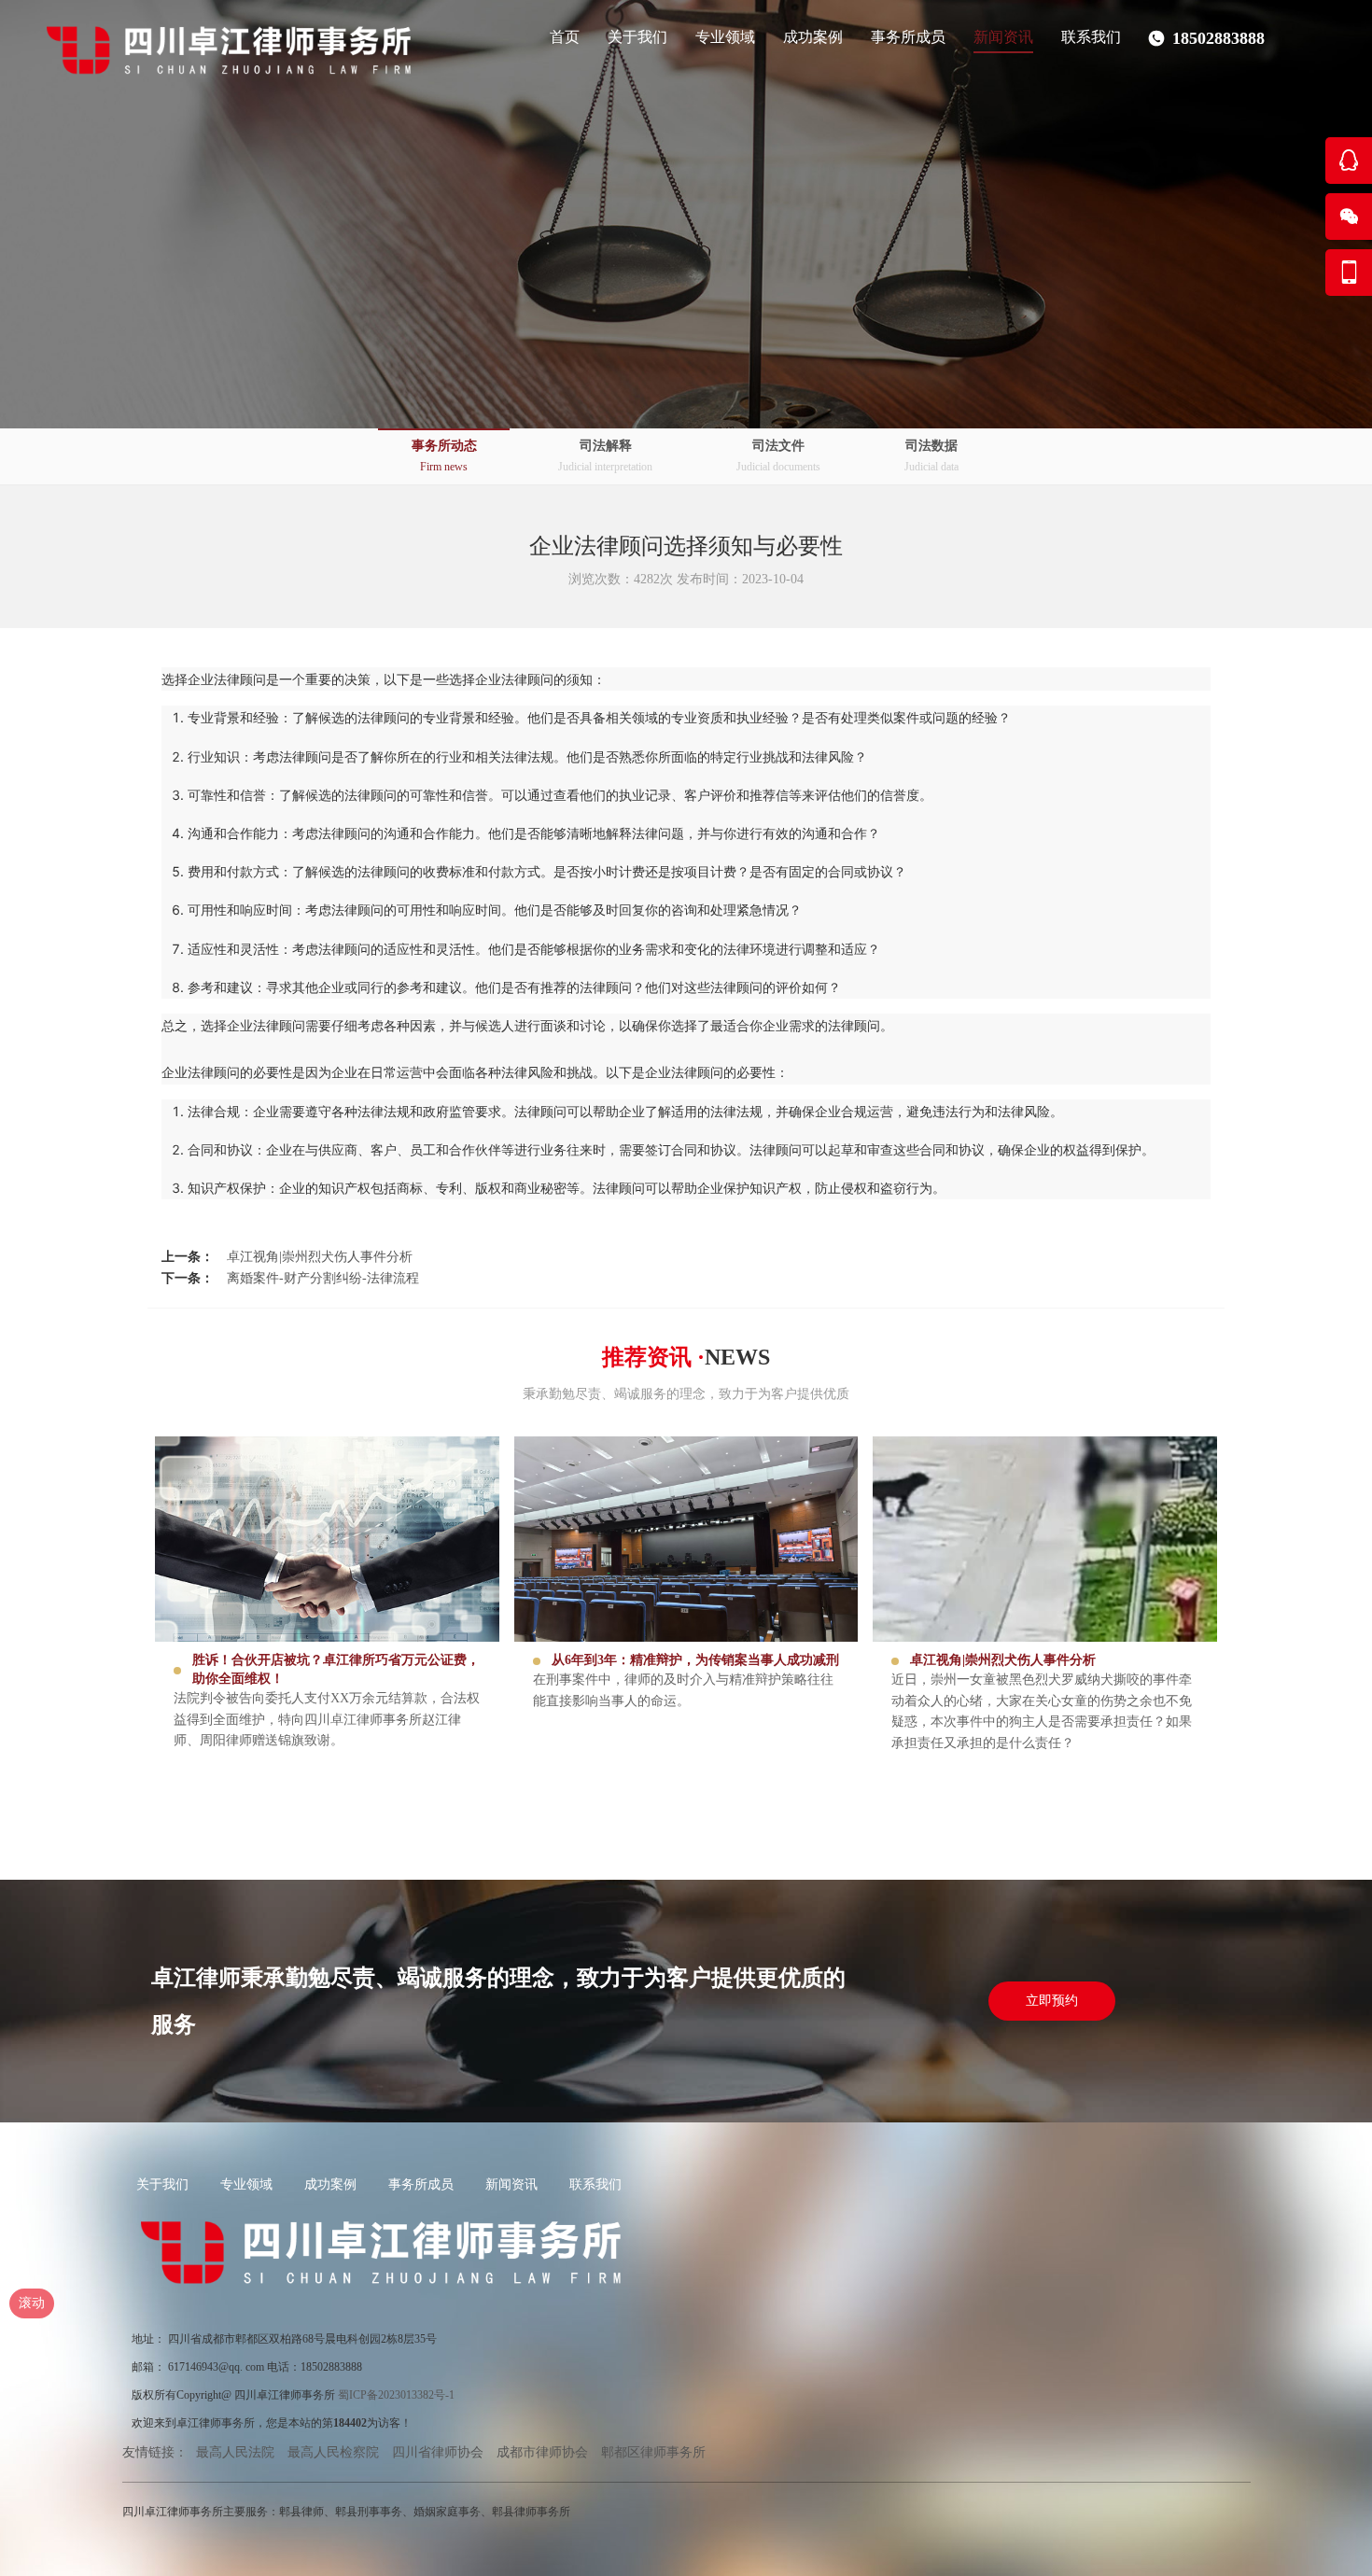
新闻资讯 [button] (1003, 37)
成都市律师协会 (542, 2452)
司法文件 (778, 456)
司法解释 (605, 456)
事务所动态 (444, 456)
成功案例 (330, 2184)
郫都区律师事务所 (653, 2452)
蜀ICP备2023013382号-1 (396, 2395)
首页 (565, 37)
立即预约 (1052, 2001)
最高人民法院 (235, 2452)
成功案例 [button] (813, 37)
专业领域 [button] (725, 37)
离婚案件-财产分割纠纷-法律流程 (323, 1278)
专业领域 (246, 2184)
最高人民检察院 (333, 2452)
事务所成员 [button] (908, 37)
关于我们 (162, 2184)
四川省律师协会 (438, 2452)
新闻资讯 (511, 2184)
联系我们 (1091, 37)
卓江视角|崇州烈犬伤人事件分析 (320, 1257)
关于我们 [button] (637, 37)
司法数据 (931, 456)
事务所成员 (421, 2184)
